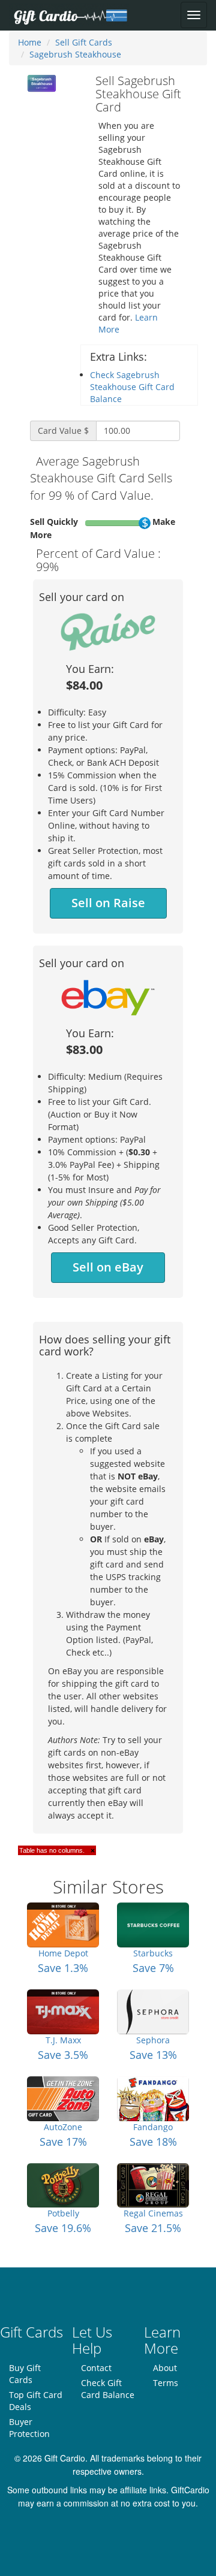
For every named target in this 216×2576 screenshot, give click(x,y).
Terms (166, 2383)
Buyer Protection (29, 2428)
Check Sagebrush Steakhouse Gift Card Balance (132, 387)
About (165, 2368)
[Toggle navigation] (194, 15)
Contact (96, 2368)
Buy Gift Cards (25, 2374)
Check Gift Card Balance (108, 2389)
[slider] (145, 523)
